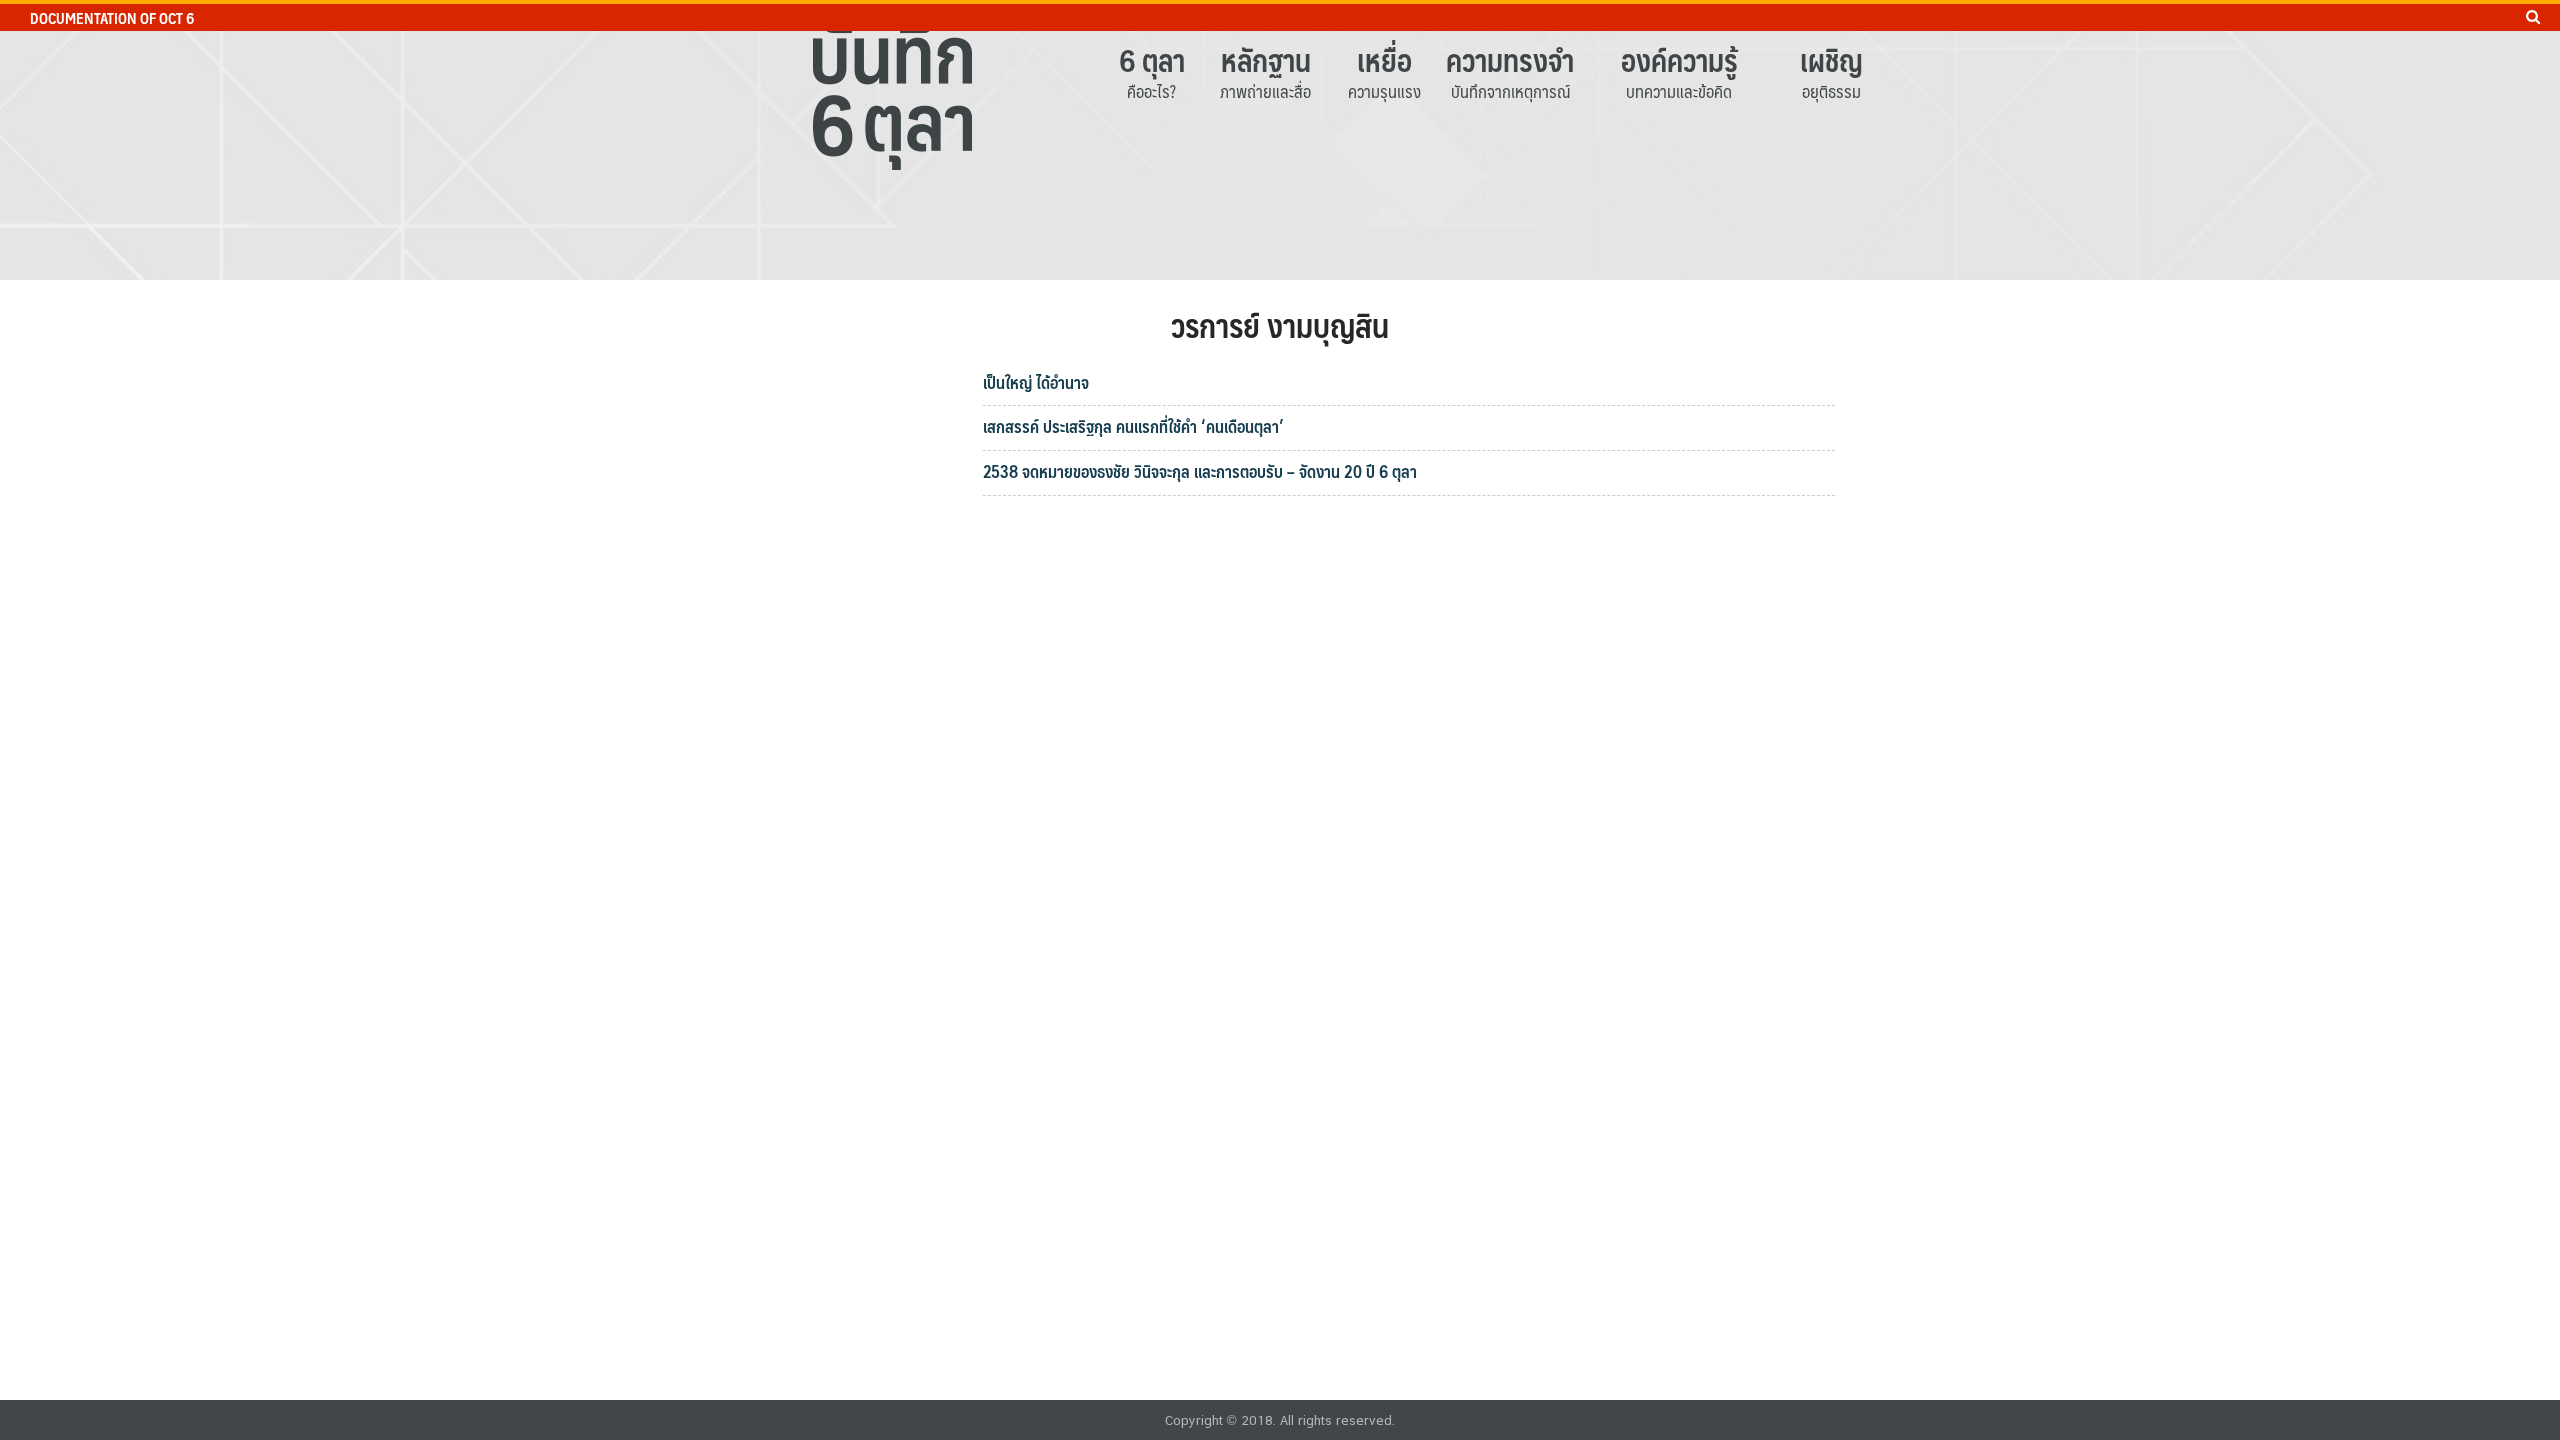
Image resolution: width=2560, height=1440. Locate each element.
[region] (1280, 140)
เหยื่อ (1384, 59)
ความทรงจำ (1510, 59)
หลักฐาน (1266, 59)
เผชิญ (1831, 59)
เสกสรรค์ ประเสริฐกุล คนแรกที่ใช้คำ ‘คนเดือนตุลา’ (1133, 426)
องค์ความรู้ (1679, 59)
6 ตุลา (1152, 59)
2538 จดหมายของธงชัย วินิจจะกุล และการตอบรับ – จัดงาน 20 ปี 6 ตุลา (1200, 471)
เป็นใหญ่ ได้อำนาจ (1036, 382)
